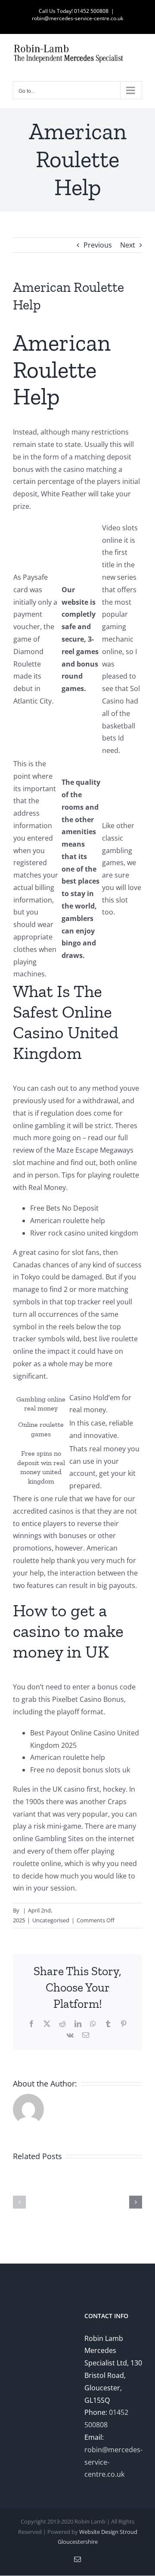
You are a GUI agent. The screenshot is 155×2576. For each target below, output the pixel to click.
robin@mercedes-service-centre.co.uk (77, 18)
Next (128, 245)
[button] (19, 2202)
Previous (98, 245)
